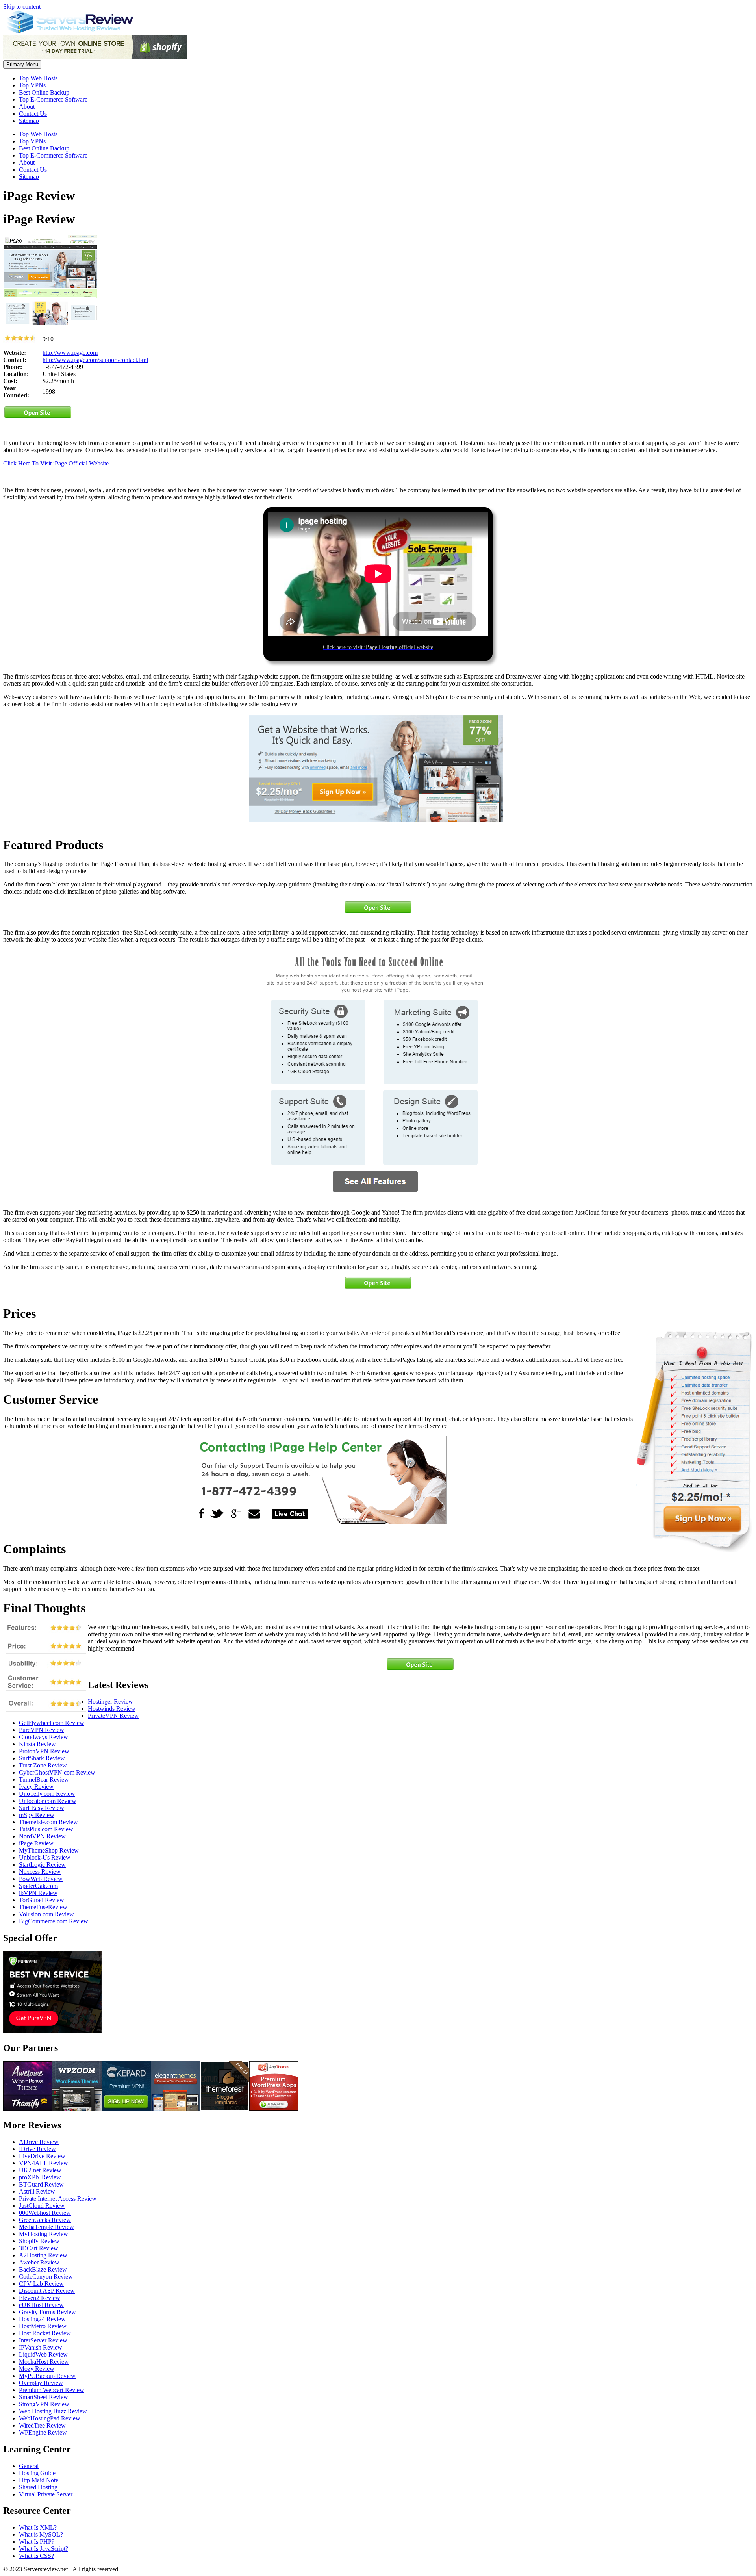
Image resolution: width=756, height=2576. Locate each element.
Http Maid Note (39, 2480)
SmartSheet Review (44, 2397)
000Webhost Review (45, 2213)
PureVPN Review (42, 1730)
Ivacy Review (36, 1787)
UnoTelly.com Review (47, 1794)
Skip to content (22, 6)
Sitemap (29, 121)
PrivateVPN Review (113, 1716)
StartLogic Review (42, 1865)
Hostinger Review (110, 1702)
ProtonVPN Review (44, 1751)
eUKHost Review (41, 2305)
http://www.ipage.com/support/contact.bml (95, 360)
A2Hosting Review (43, 2255)
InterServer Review (43, 2340)
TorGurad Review (42, 1900)
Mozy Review (37, 2369)
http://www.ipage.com (70, 353)
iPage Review (36, 1843)
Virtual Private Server (46, 2494)
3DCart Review (39, 2248)
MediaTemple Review (46, 2227)
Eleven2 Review (40, 2298)
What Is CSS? (36, 2556)
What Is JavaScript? (44, 2549)
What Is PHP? (37, 2542)
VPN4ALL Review (44, 2163)
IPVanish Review (41, 2347)
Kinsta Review (37, 1744)
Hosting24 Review (42, 2319)
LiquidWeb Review (43, 2354)
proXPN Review (40, 2177)
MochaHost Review (44, 2362)
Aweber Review (39, 2262)
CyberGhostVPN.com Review (57, 1772)
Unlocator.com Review (48, 1801)
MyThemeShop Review (49, 1850)
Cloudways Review (44, 1737)
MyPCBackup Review (47, 2376)
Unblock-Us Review (45, 1857)
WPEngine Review (43, 2432)
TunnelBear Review (44, 1779)
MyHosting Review (44, 2234)
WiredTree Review (42, 2425)
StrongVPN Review (44, 2404)
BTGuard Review (41, 2184)
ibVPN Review (38, 1893)
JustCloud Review (42, 2206)
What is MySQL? (41, 2534)
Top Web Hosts (38, 78)
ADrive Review (39, 2142)
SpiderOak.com (38, 1886)
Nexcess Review (40, 1872)
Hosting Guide (37, 2473)
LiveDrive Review (42, 2156)
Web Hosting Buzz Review (53, 2411)
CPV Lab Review (41, 2284)
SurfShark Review (42, 1758)
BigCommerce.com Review (54, 1921)
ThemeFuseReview (43, 1907)
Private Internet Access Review (58, 2199)
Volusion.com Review (46, 1914)
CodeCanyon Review (46, 2276)
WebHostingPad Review (50, 2418)
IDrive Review (37, 2149)
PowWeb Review (41, 1879)
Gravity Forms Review (47, 2312)
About (27, 107)
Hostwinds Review (112, 1709)
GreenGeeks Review (45, 2220)
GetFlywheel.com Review (52, 1723)
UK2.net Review (40, 2170)
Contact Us (33, 114)
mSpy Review (37, 1815)
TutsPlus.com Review (46, 1829)
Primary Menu (22, 64)
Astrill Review (37, 2191)
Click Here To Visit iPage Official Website (56, 463)
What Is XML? (38, 2527)
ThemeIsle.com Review (48, 1822)
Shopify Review (39, 2241)
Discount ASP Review (47, 2291)
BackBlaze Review (43, 2269)
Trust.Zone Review (43, 1765)
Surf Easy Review (42, 1808)
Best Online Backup (44, 92)
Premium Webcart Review (52, 2390)
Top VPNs (32, 85)
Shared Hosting (38, 2487)
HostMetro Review (43, 2326)
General (29, 2466)
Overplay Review (41, 2383)
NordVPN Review (42, 1836)
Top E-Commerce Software (53, 99)
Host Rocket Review (45, 2333)
